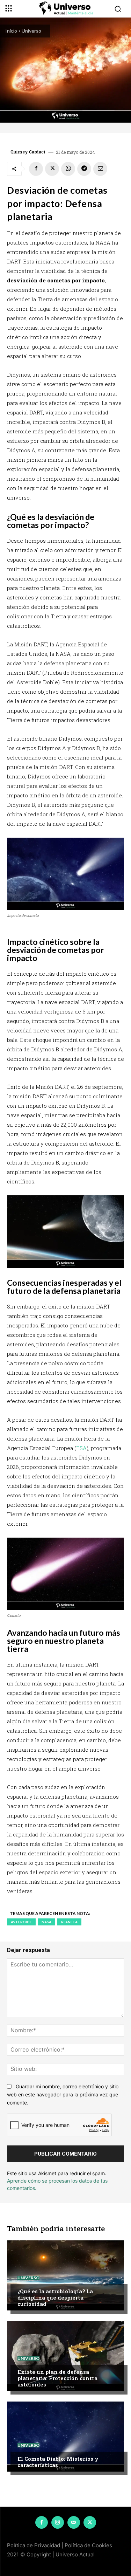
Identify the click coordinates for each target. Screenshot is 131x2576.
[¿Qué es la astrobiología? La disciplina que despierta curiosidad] (65, 2275)
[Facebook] (36, 169)
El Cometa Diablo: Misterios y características (58, 2462)
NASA (46, 1922)
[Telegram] (84, 169)
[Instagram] (58, 2522)
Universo (31, 31)
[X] (52, 169)
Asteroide (21, 1922)
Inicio (11, 31)
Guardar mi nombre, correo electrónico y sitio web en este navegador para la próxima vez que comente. (63, 2094)
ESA (81, 1448)
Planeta (69, 1922)
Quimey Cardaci (28, 152)
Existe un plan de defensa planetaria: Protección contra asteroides (57, 2378)
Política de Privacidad (34, 2545)
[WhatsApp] (68, 169)
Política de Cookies (88, 2545)
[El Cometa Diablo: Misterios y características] (65, 2437)
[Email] (100, 169)
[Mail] (74, 2522)
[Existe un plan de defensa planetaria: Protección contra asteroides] (65, 2356)
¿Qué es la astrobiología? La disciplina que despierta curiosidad (55, 2297)
